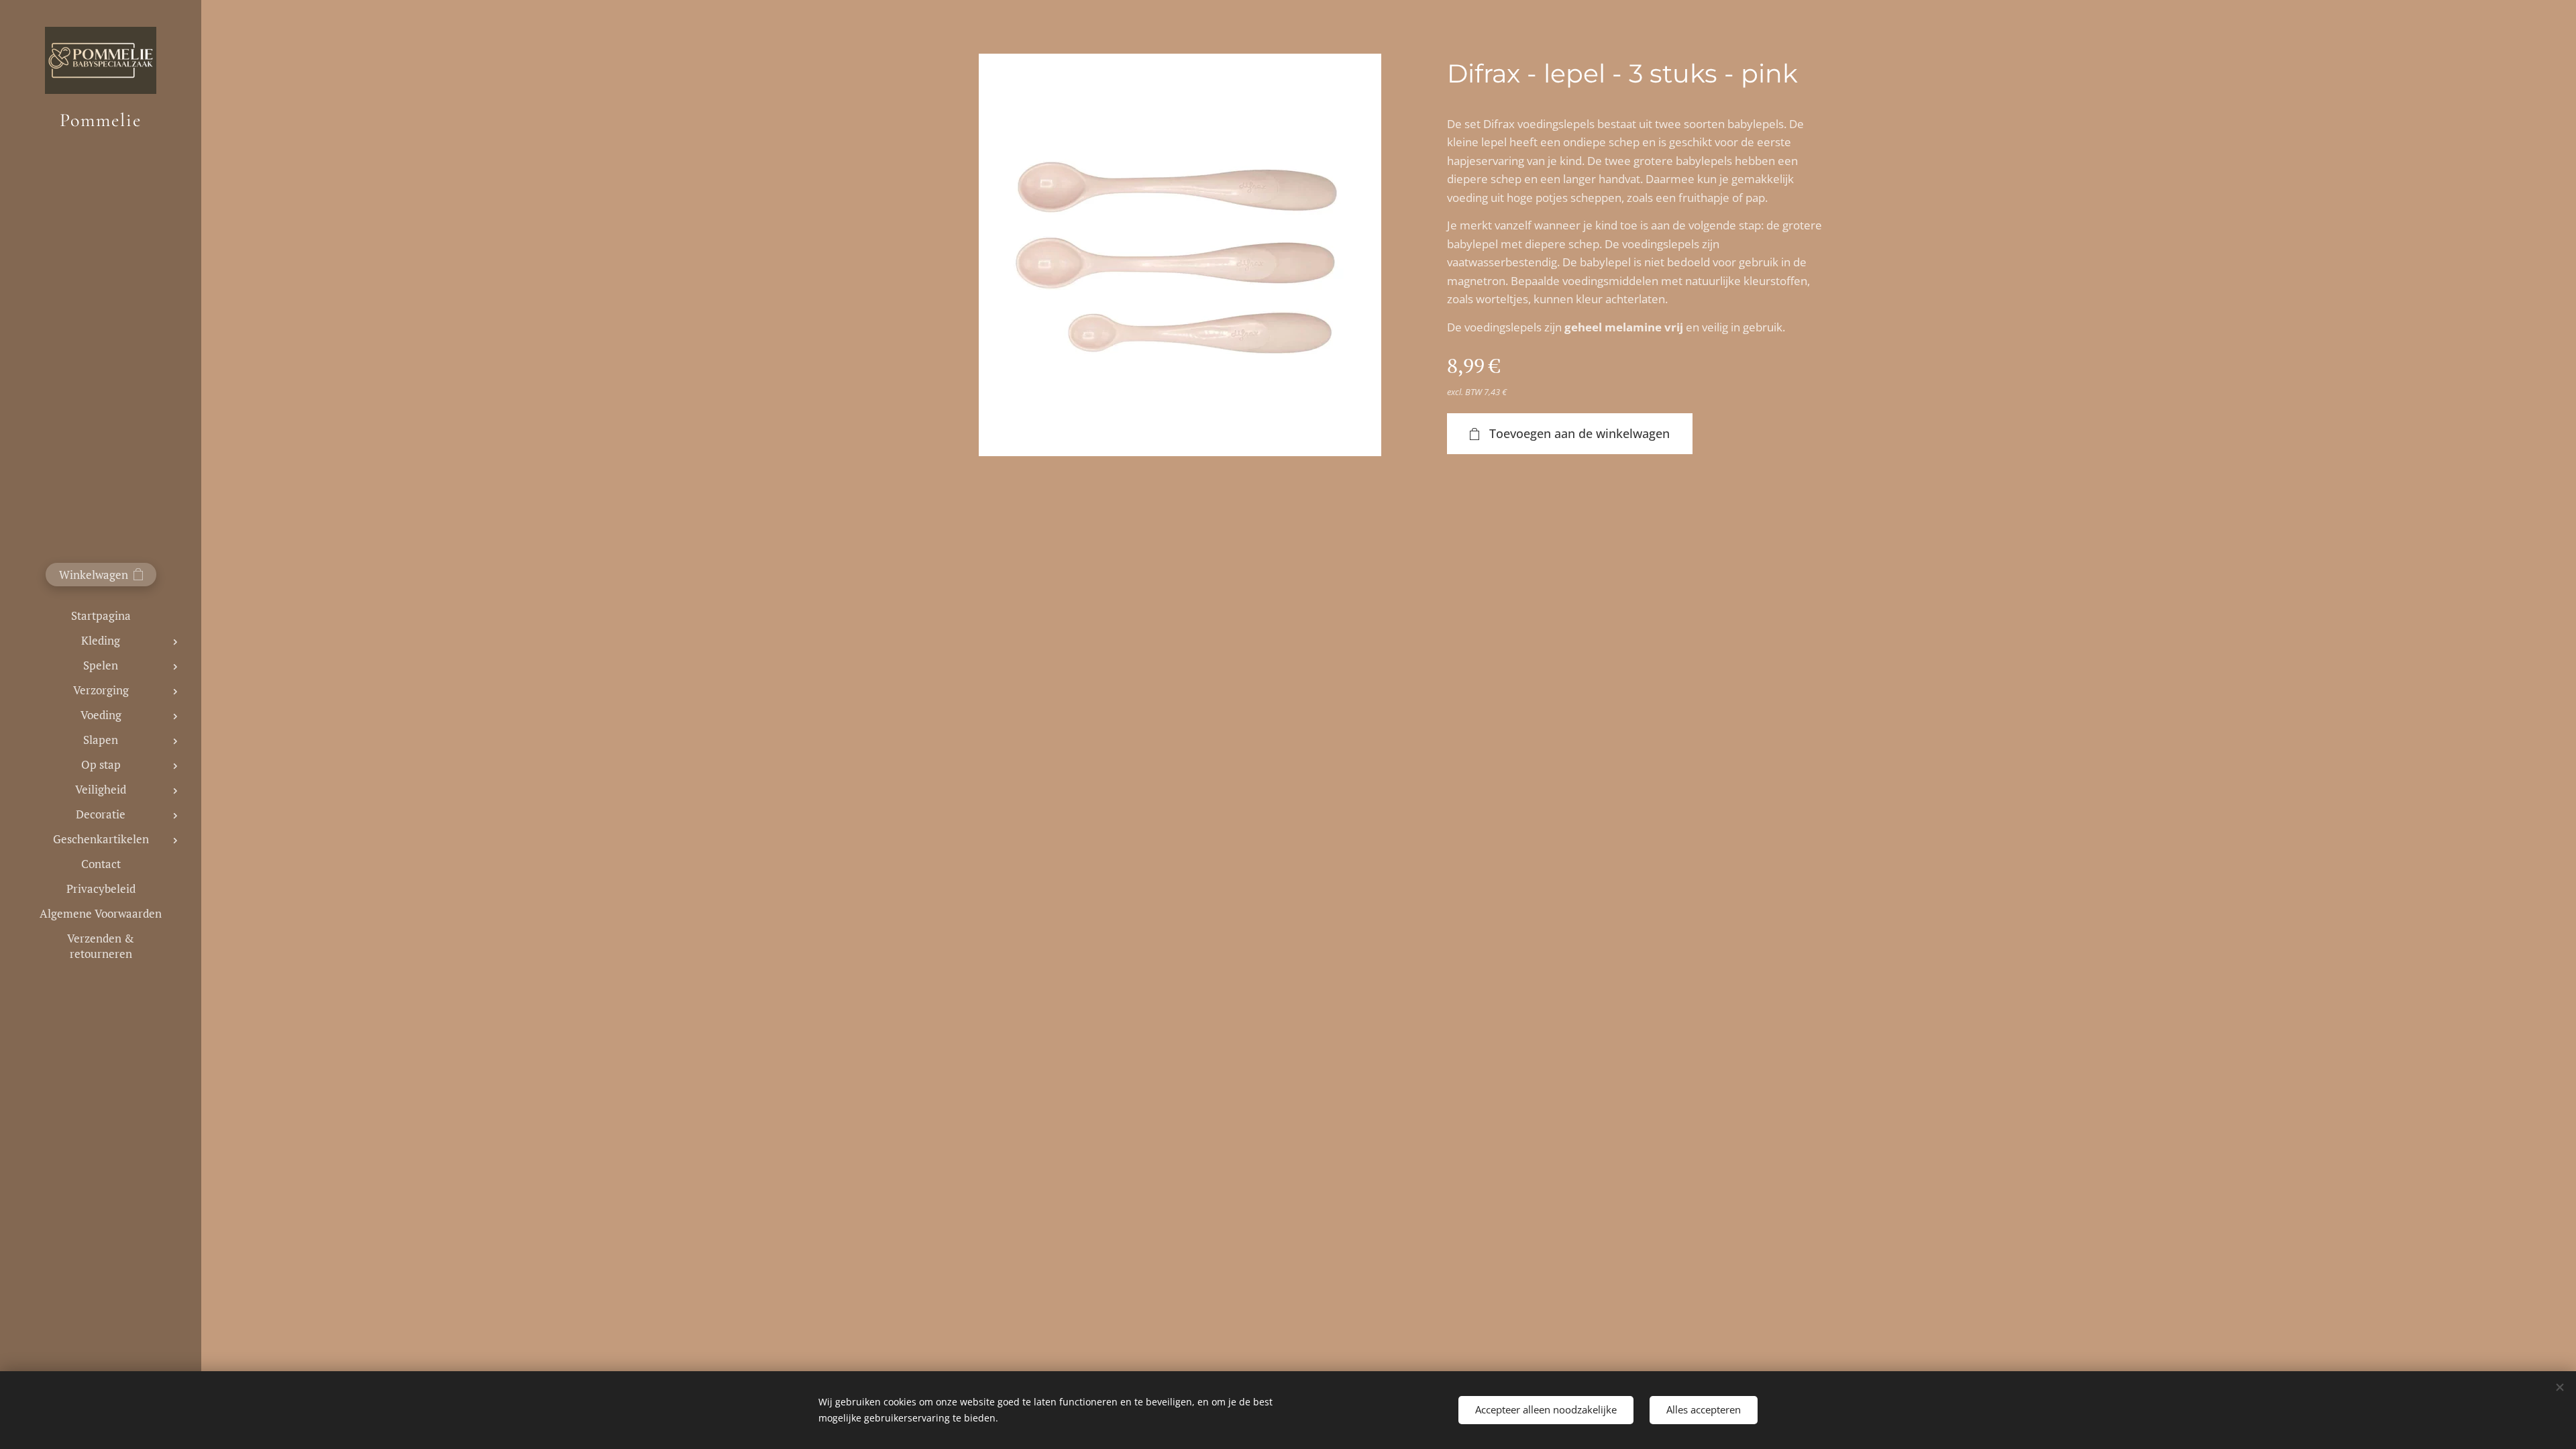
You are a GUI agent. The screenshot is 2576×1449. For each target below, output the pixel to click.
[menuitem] (101, 615)
